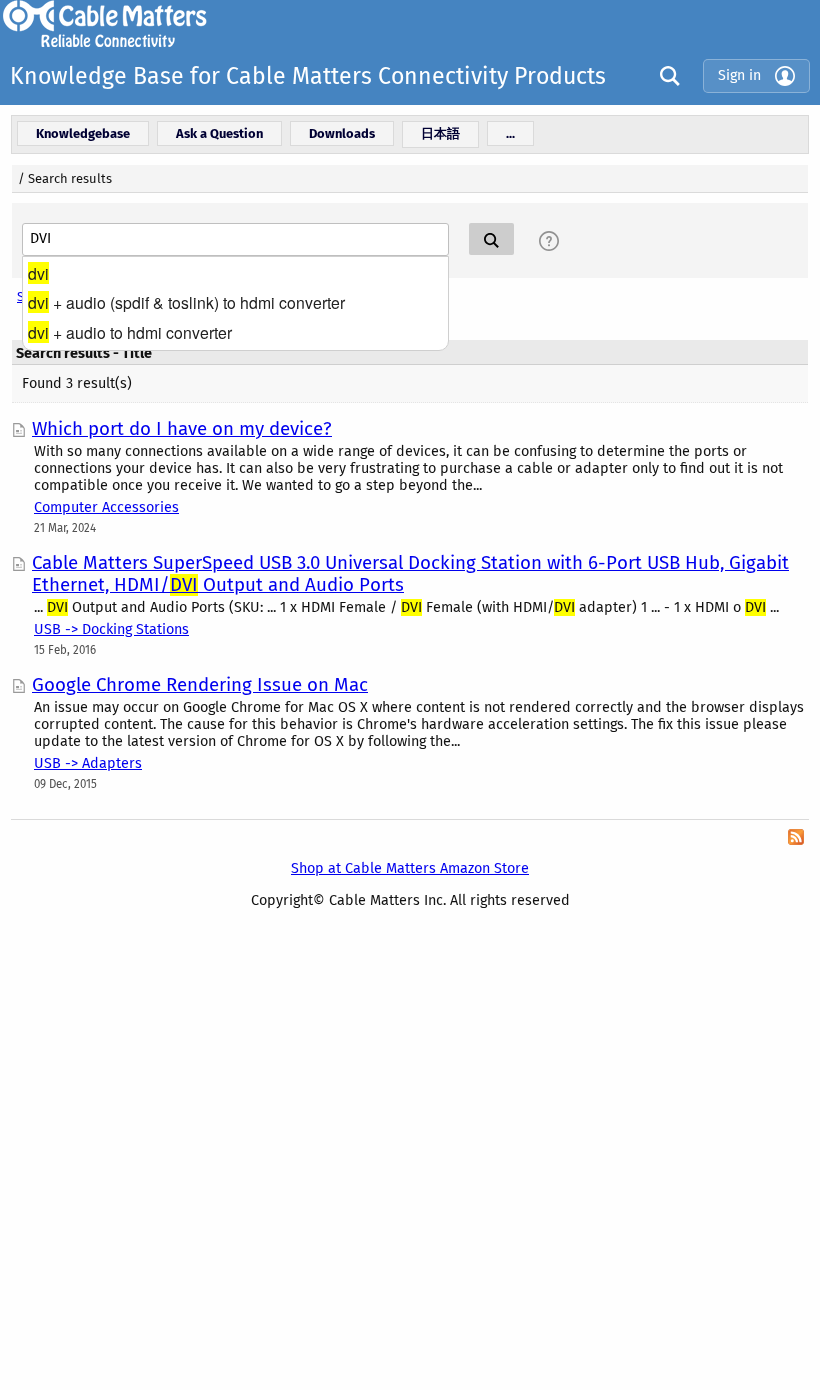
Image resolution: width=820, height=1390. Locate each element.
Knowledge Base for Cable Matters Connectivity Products (308, 76)
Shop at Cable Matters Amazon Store (410, 868)
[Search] (665, 75)
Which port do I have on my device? (182, 429)
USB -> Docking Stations (111, 629)
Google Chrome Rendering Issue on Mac (200, 685)
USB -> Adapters (88, 763)
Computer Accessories (106, 507)
